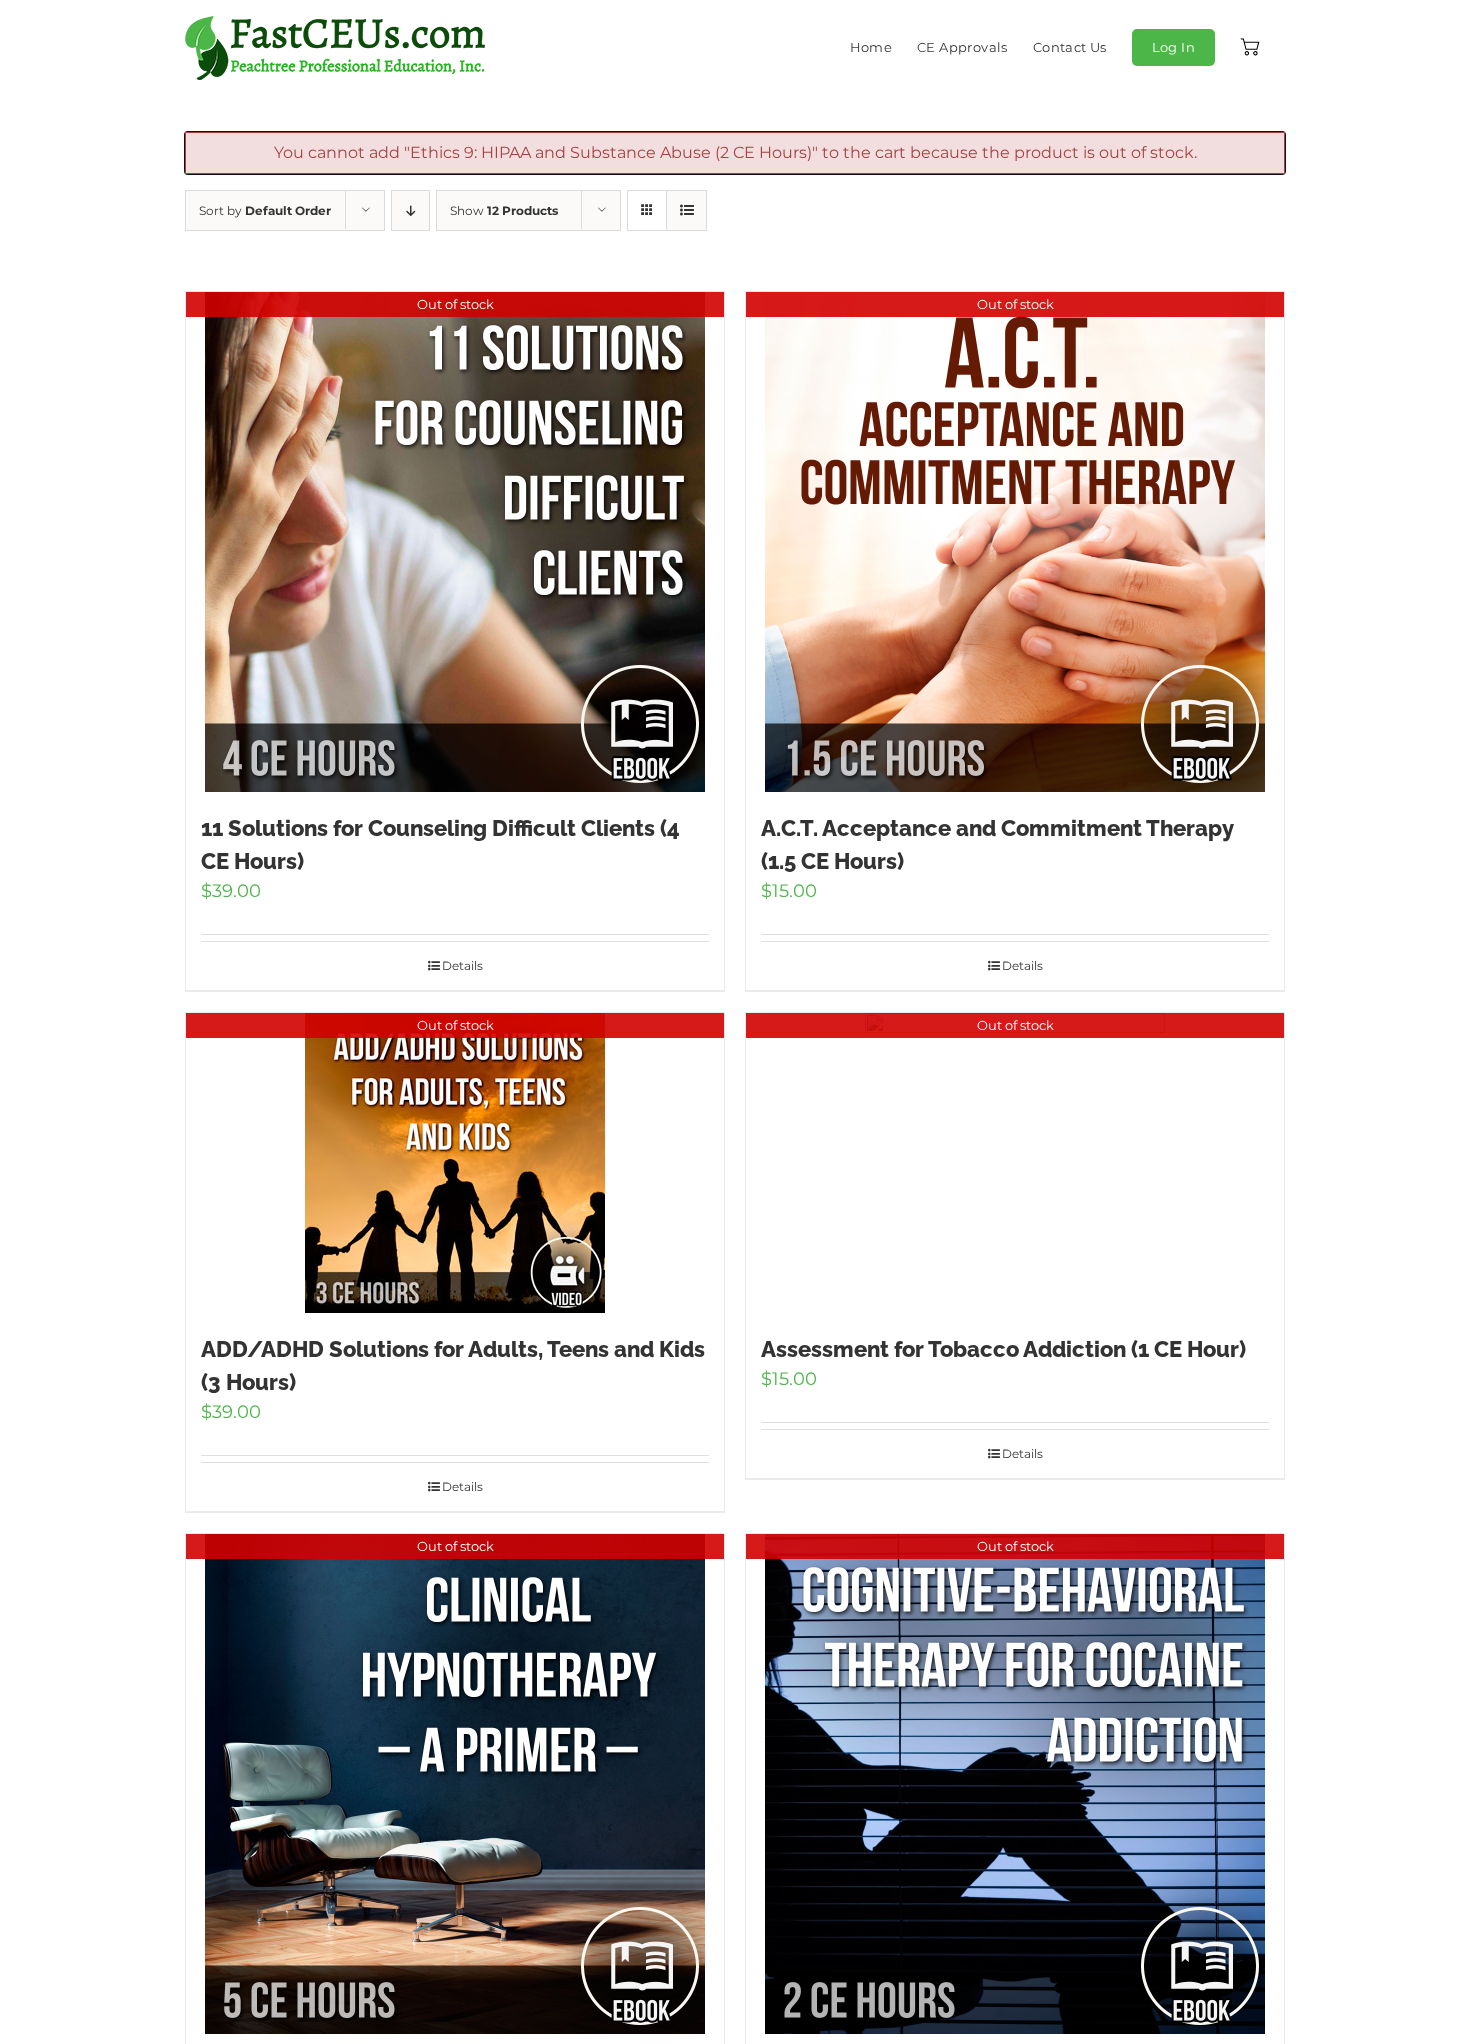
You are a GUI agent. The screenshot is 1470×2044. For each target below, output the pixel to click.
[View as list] (686, 210)
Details (462, 965)
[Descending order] (410, 210)
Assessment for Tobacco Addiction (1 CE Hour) (1003, 1349)
